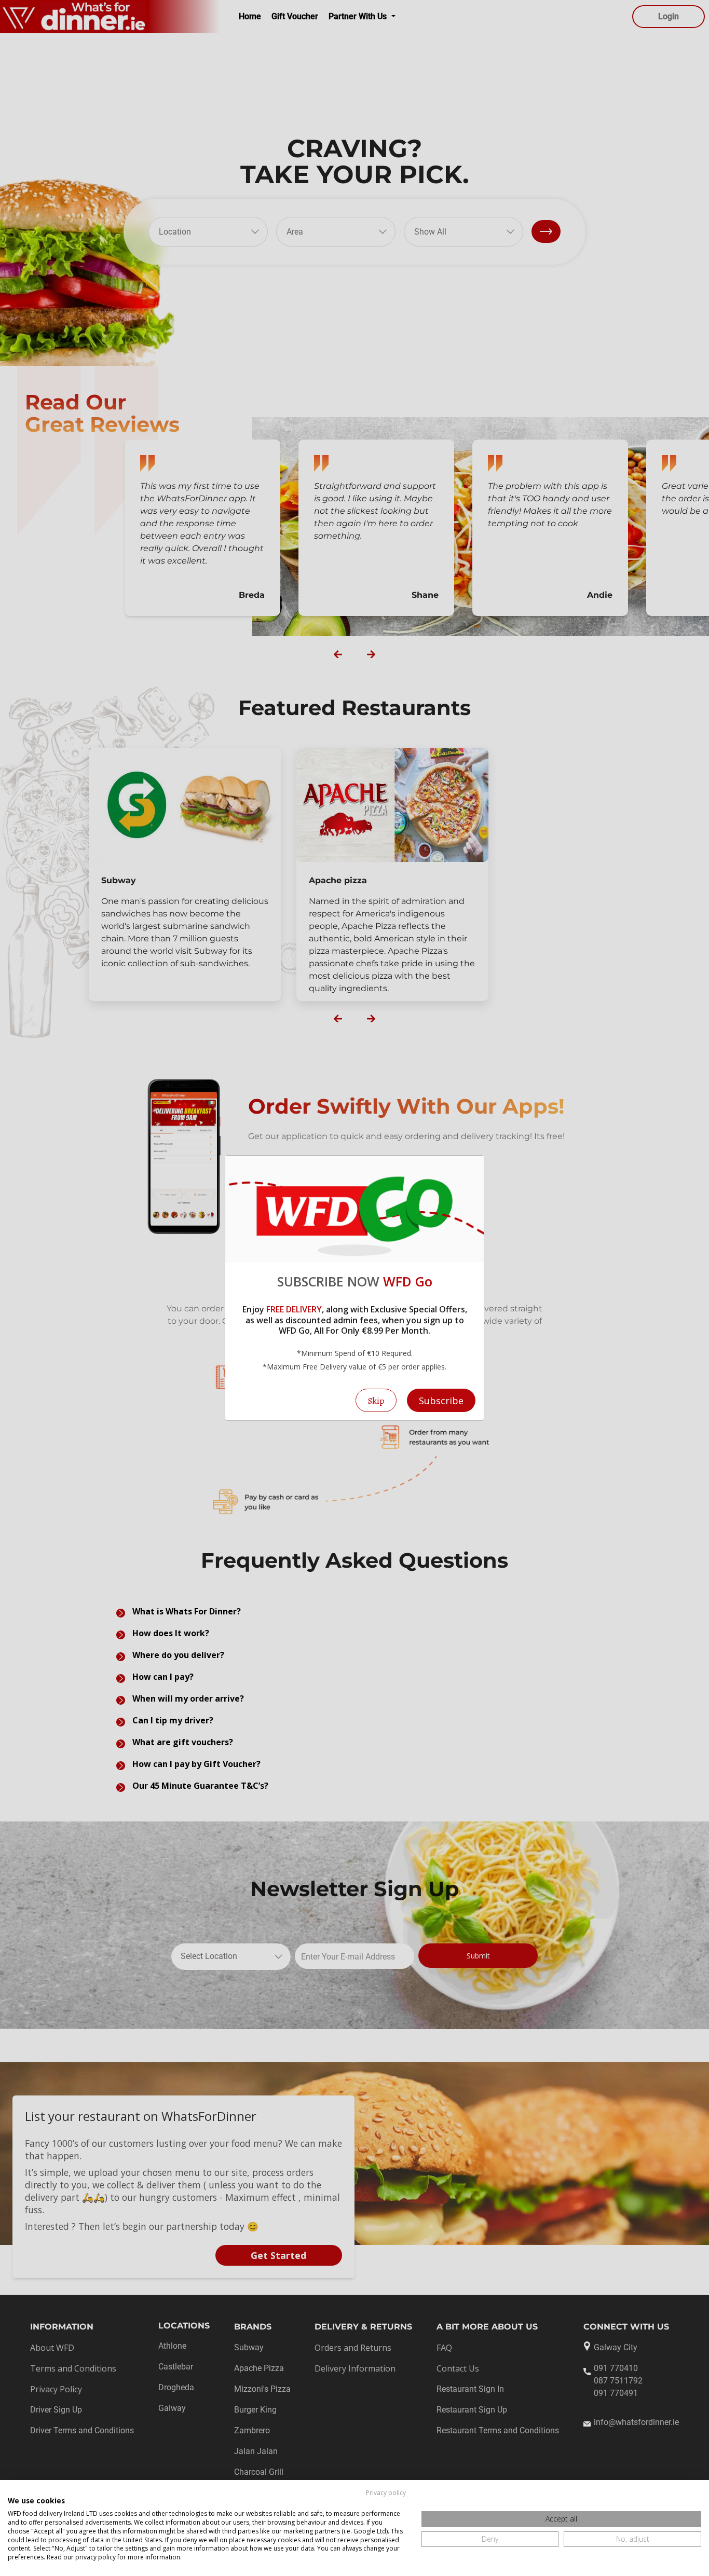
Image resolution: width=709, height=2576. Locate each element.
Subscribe (441, 1401)
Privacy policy (386, 2493)
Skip (376, 1401)
